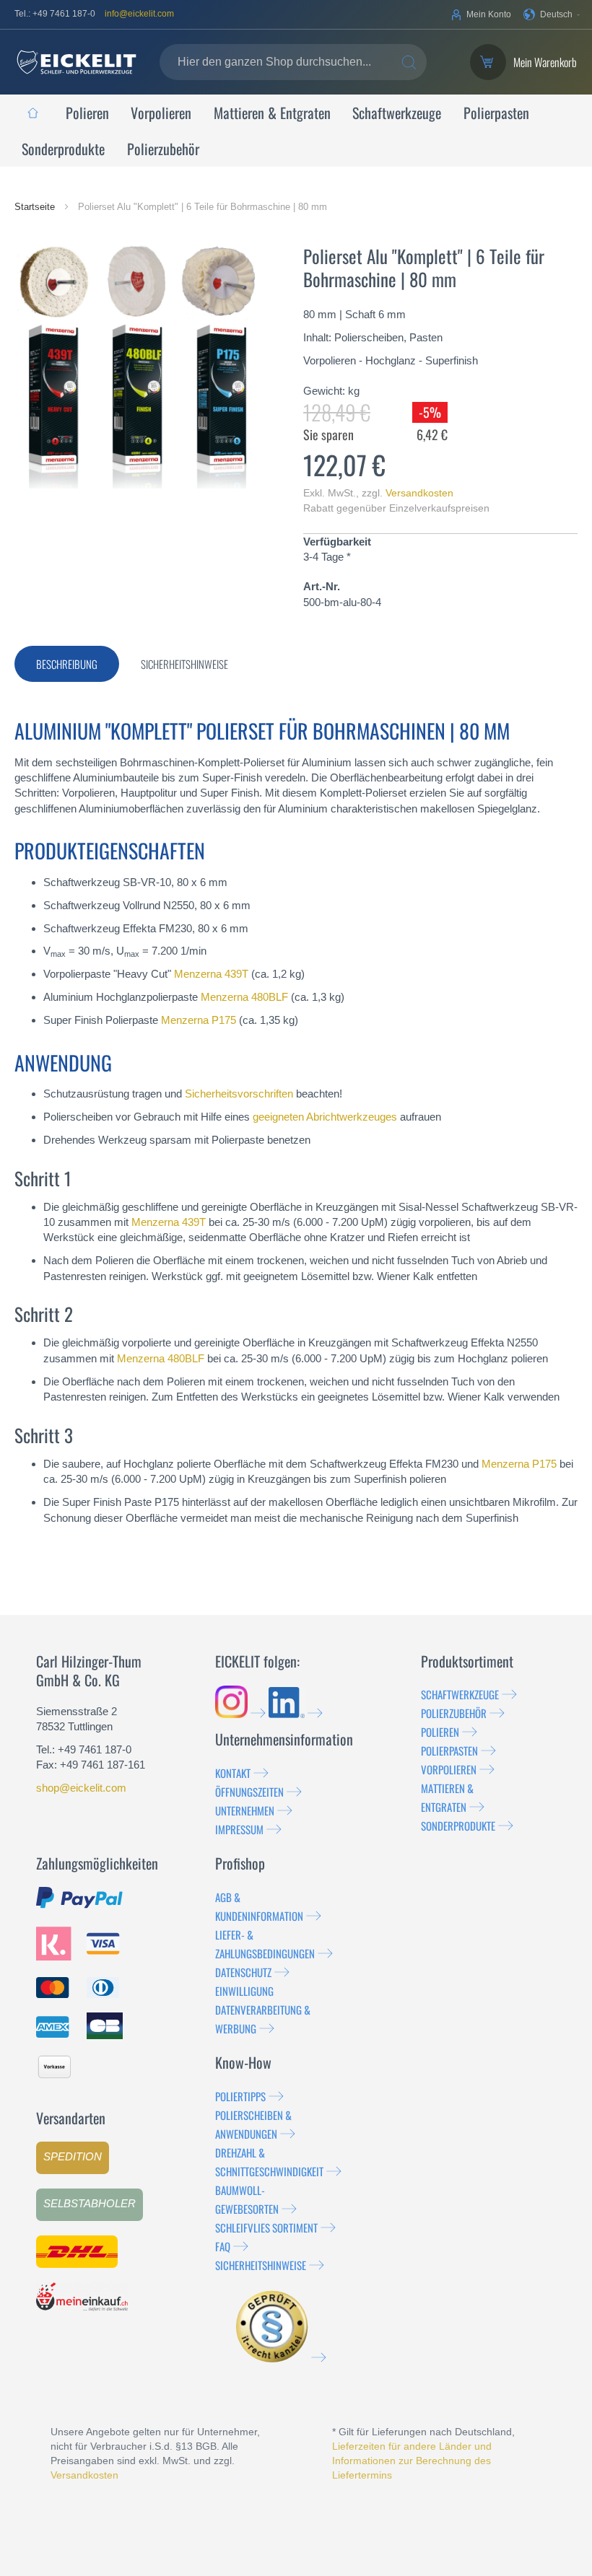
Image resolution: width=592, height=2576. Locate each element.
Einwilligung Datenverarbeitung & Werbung (263, 2010)
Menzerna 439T (211, 974)
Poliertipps (240, 2096)
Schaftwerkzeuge (460, 1694)
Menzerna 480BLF (244, 997)
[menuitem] (32, 113)
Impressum (239, 1829)
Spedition (73, 2156)
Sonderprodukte (458, 1826)
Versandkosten (419, 493)
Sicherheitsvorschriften (239, 1094)
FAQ (223, 2246)
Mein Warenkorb (545, 62)
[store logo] (77, 62)
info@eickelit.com (139, 14)
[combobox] (293, 62)
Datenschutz (243, 1972)
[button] (552, 14)
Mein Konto (489, 14)
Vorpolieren (449, 1769)
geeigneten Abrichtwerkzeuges (325, 1117)
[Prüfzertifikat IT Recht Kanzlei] (281, 2357)
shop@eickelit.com (81, 1788)
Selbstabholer (90, 2203)
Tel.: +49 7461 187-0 (55, 14)
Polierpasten (449, 1751)
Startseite (36, 207)
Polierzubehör (454, 1713)
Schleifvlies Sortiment (266, 2227)
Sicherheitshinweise (261, 2265)
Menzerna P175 (199, 1020)
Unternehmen (245, 1810)
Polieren (440, 1732)
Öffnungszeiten (249, 1792)
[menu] (296, 131)
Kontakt (233, 1773)
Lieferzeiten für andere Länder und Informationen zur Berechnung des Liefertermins (412, 2461)
